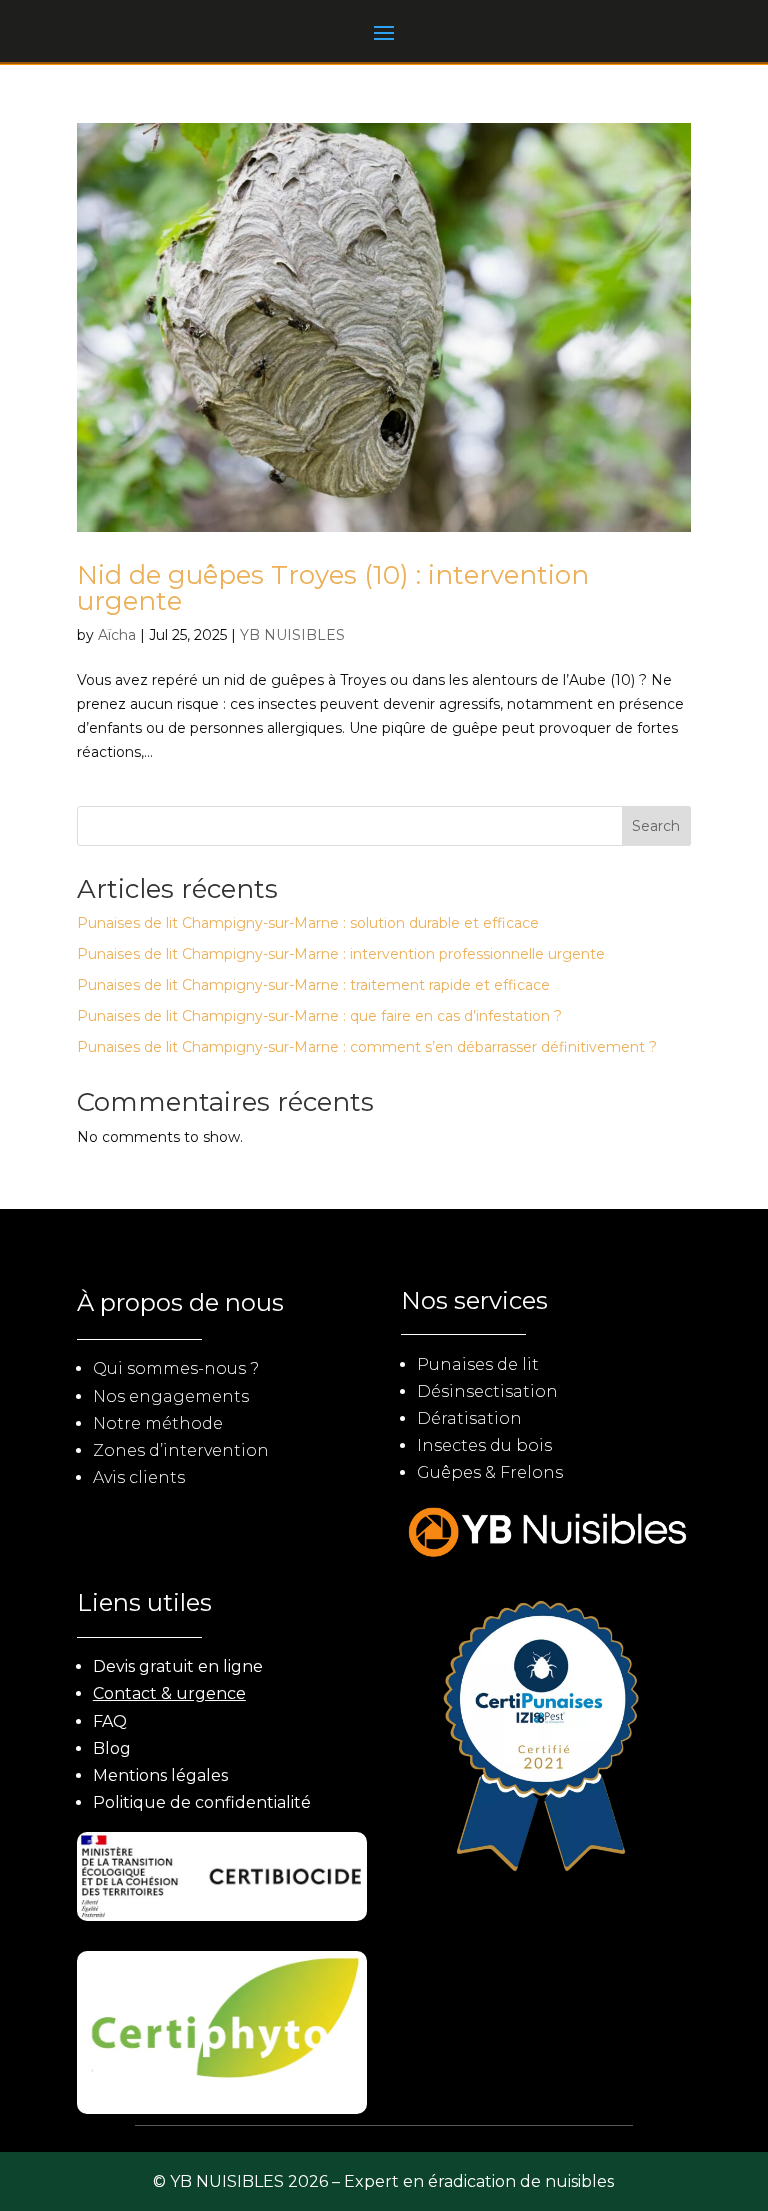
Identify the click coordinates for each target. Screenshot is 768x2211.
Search (656, 826)
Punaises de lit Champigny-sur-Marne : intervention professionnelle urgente (341, 954)
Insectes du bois (484, 1445)
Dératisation (469, 1418)
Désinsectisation (487, 1391)
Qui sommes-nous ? (176, 1368)
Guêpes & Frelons (490, 1472)
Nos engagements (171, 1396)
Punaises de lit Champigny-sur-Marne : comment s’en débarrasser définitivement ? (367, 1047)
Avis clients (139, 1477)
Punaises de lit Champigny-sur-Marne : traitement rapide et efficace (313, 985)
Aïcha (117, 635)
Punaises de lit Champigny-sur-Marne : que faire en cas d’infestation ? (319, 1016)
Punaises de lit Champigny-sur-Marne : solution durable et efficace (308, 923)
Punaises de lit (478, 1364)
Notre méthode (158, 1423)
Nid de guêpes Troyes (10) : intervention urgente (333, 588)
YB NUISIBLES (292, 635)
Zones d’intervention (181, 1450)
